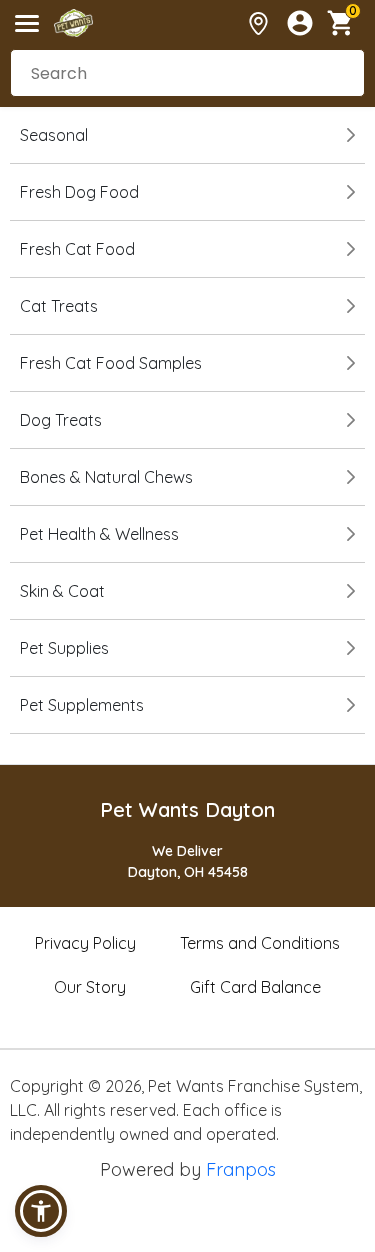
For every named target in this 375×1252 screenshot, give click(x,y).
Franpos (241, 1169)
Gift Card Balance (255, 987)
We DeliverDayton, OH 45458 (188, 861)
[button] (41, 1211)
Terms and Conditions (260, 943)
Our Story (90, 987)
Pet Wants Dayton (187, 809)
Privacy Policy (85, 943)
